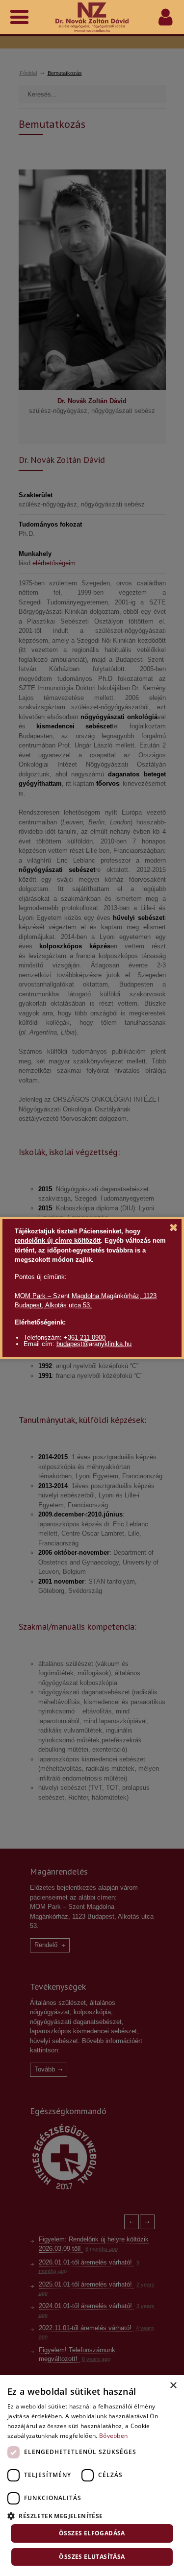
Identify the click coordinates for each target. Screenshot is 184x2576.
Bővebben (113, 2436)
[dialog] (92, 2476)
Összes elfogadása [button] (92, 2533)
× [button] (173, 2386)
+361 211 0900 (85, 1337)
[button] (92, 2515)
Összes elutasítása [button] (92, 2557)
